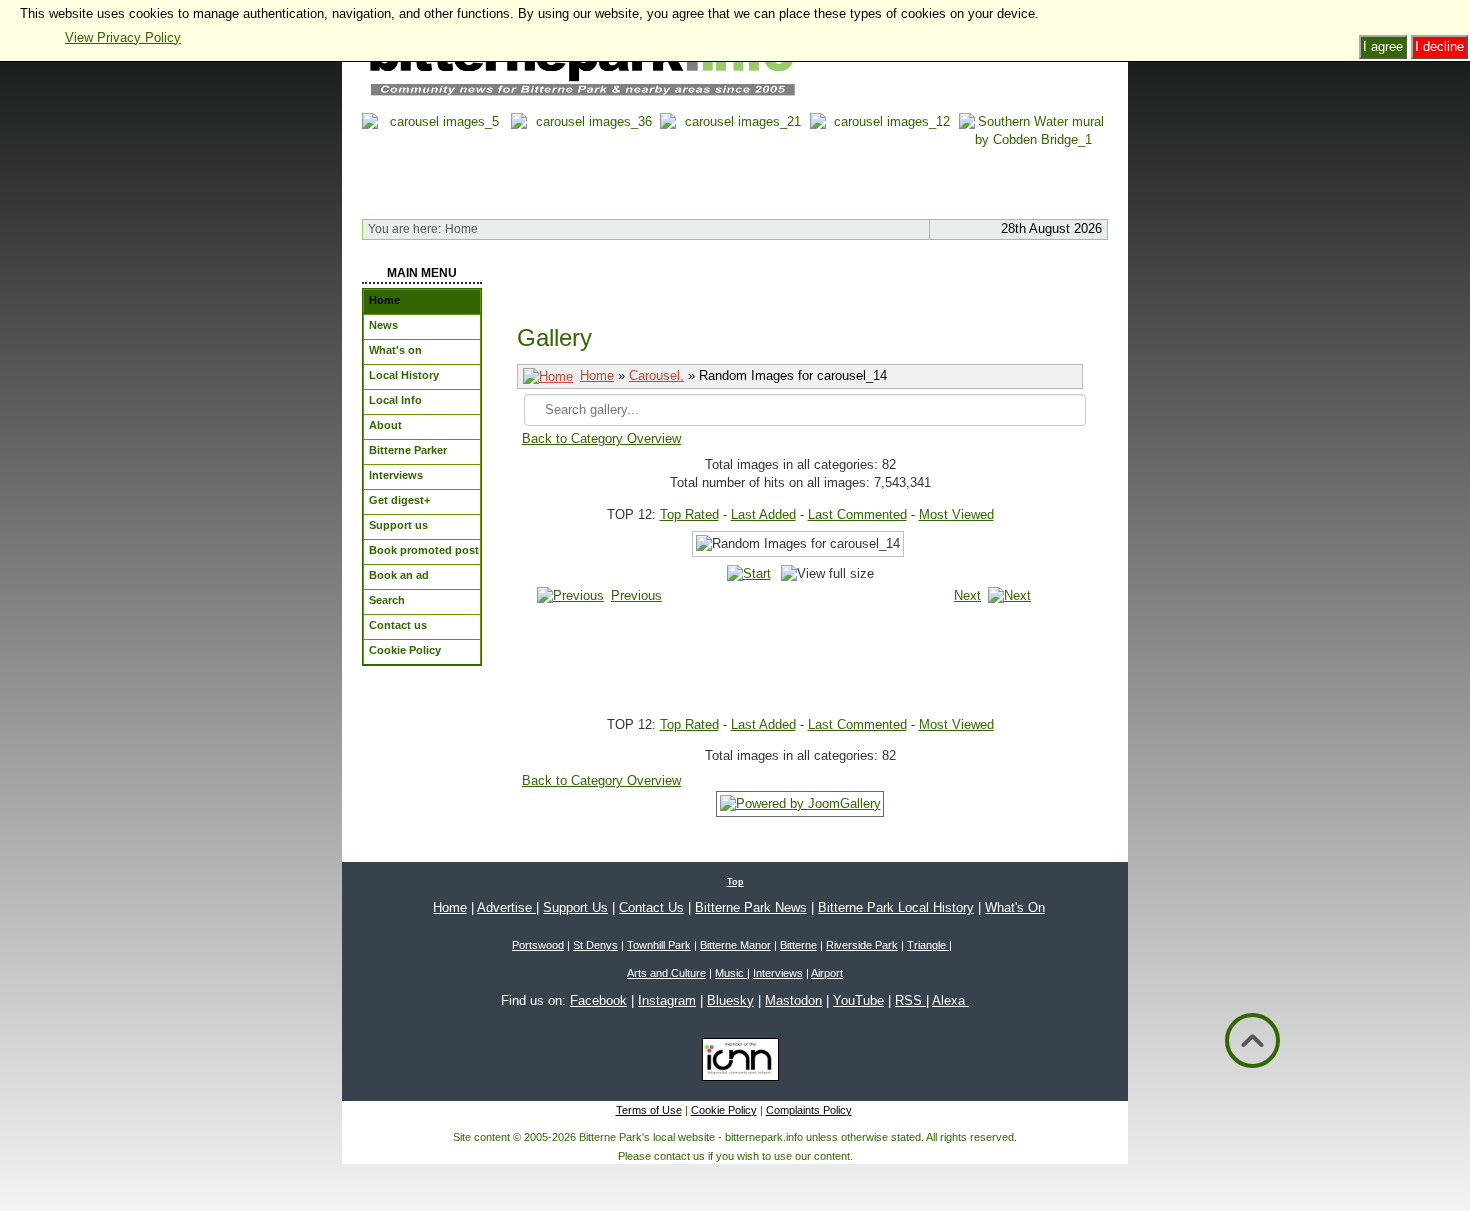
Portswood (538, 945)
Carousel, (656, 375)
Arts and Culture (666, 973)
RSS (910, 1000)
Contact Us (651, 907)
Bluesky (730, 1000)
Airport (827, 973)
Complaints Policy (809, 1110)
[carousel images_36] (585, 161)
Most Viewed (956, 514)
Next (967, 595)
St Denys (595, 945)
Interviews (778, 973)
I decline (1439, 46)
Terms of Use (649, 1110)
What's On (1015, 907)
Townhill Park (659, 945)
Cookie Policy (724, 1110)
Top (735, 882)
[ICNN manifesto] (735, 1063)
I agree (1383, 46)
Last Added (763, 514)
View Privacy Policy (123, 37)
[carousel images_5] (436, 161)
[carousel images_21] (734, 161)
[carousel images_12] (884, 161)
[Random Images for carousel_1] (820, 634)
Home (597, 375)
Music (731, 973)
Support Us (575, 907)
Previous (636, 595)
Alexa (950, 1000)
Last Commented (857, 514)
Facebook (598, 1000)
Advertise (506, 907)
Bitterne (798, 945)
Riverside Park (862, 945)
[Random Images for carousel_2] (820, 657)
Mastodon (793, 1000)
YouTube (858, 1000)
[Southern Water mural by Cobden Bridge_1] (1033, 161)
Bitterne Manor (735, 945)
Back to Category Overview (601, 438)
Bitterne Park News (751, 907)
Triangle (928, 945)
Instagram (667, 1000)
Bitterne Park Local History (896, 907)
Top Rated (689, 514)
